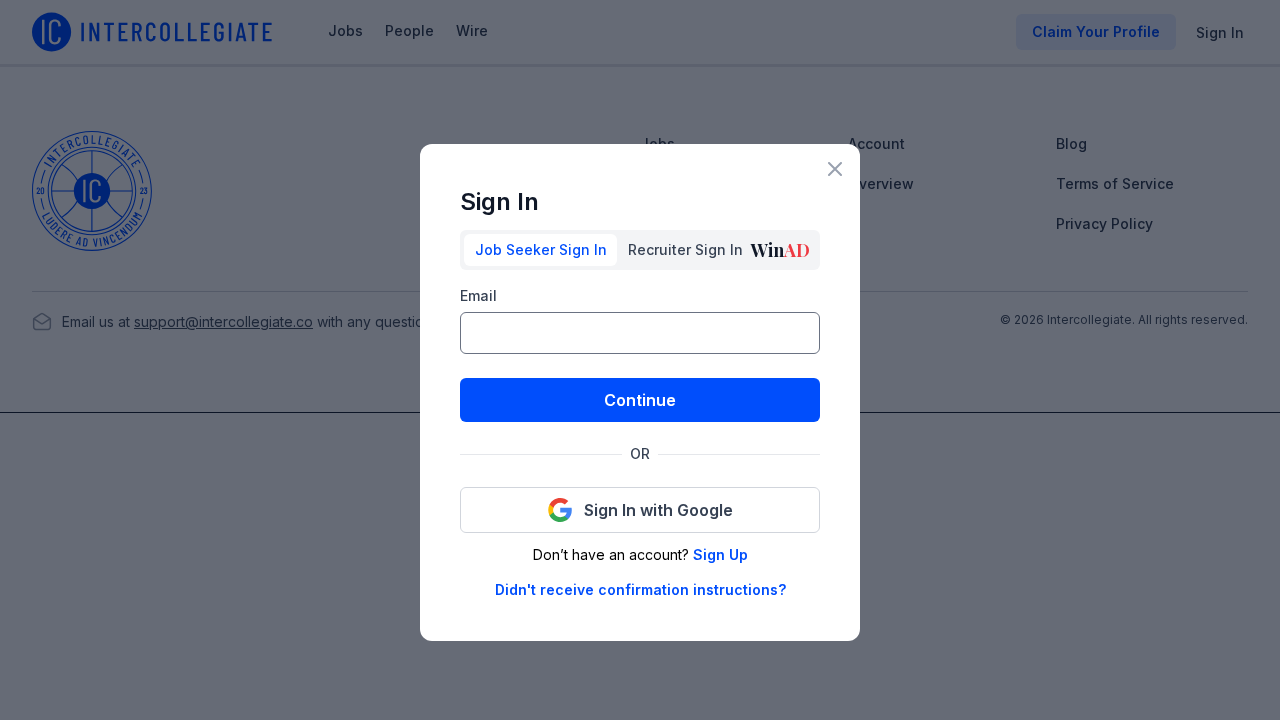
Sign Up (720, 554)
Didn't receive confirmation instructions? (640, 589)
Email (478, 295)
